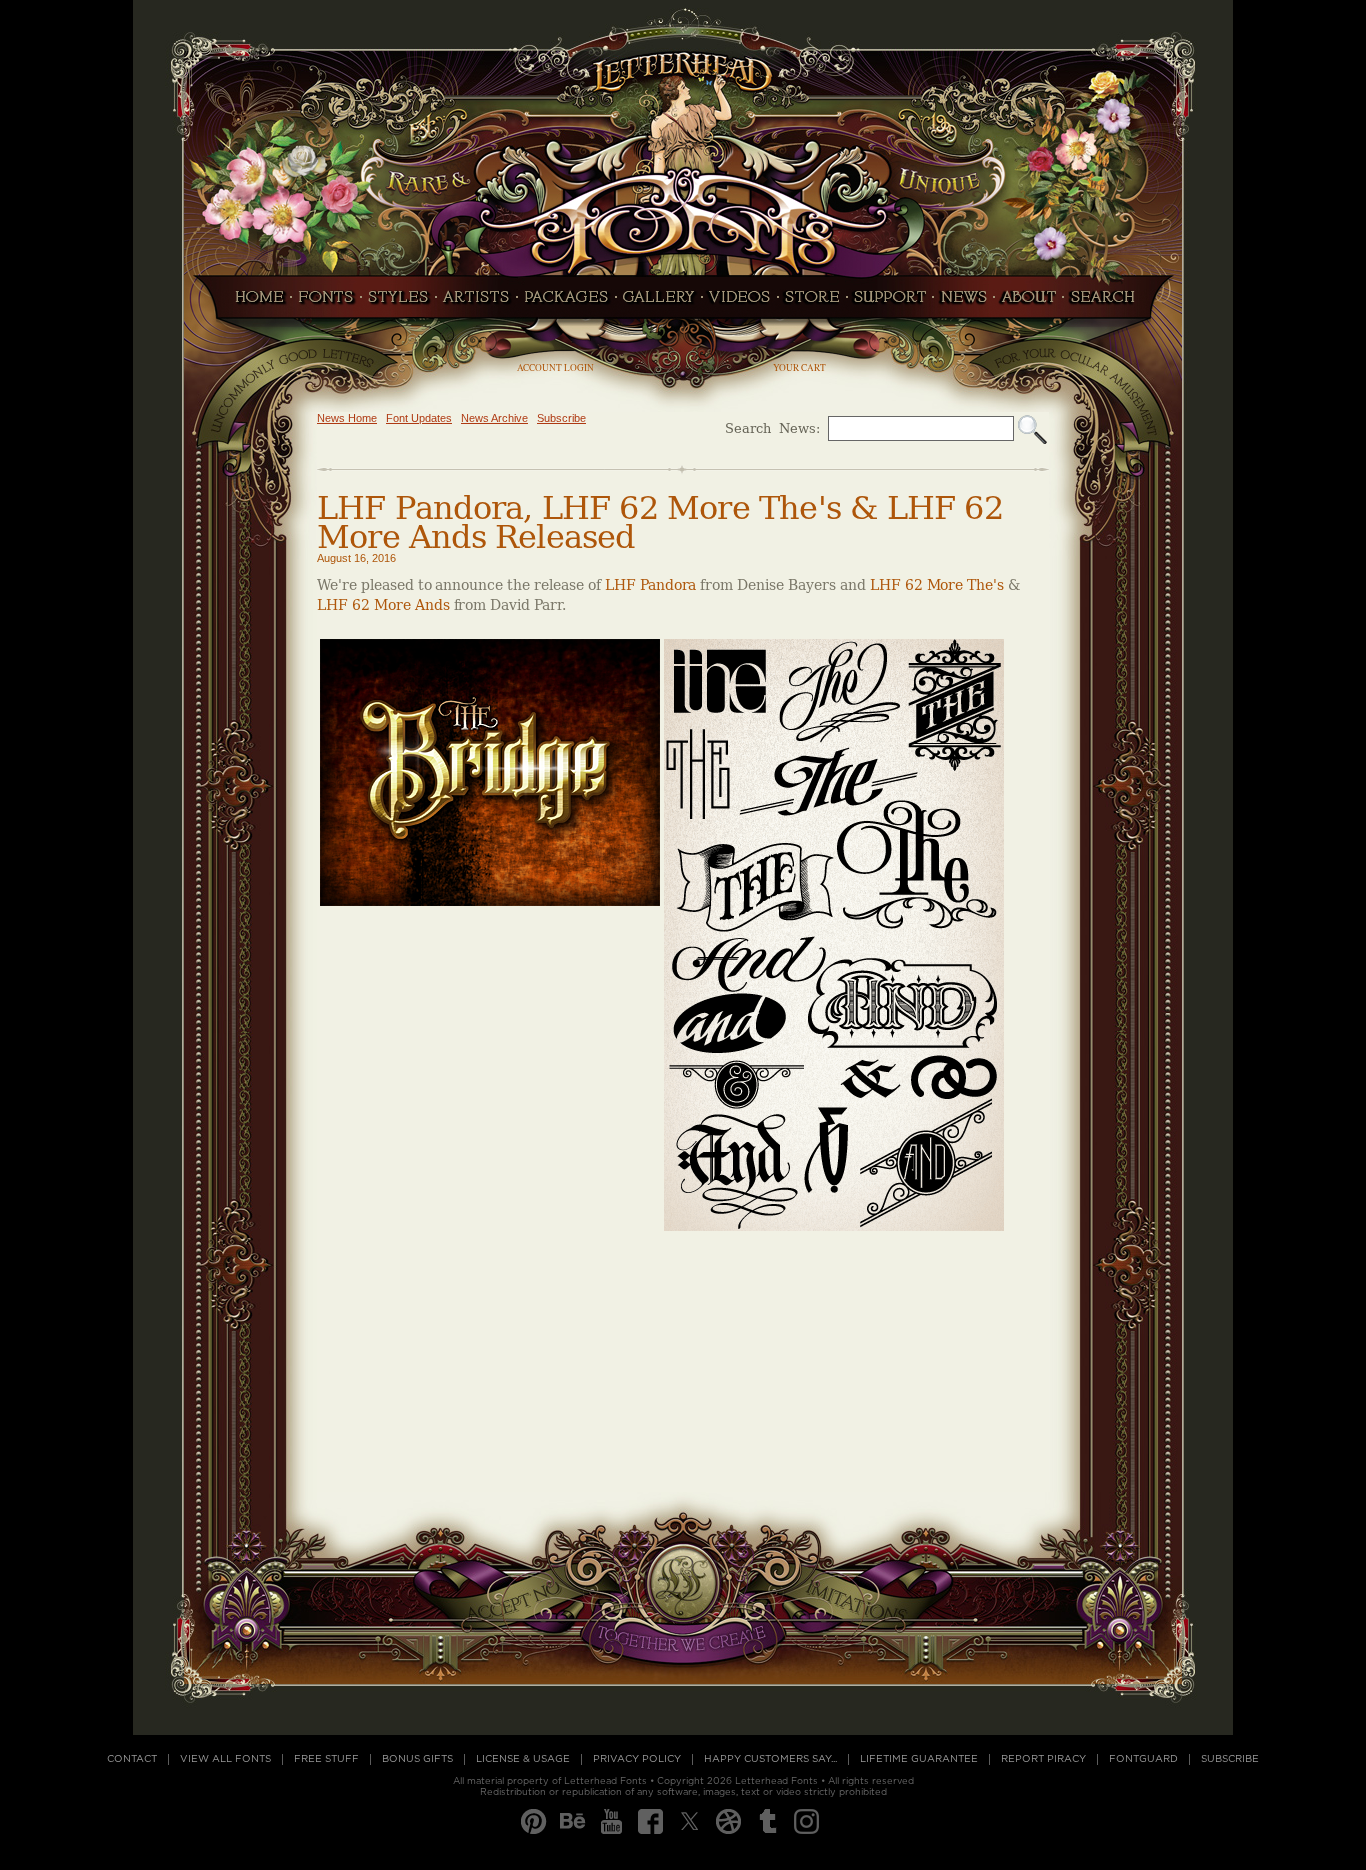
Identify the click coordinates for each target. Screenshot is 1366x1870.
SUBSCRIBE (1230, 1759)
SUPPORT (890, 303)
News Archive (494, 418)
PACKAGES (566, 303)
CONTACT (132, 1759)
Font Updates (419, 418)
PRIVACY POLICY (637, 1759)
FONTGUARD (1143, 1759)
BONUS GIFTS (417, 1759)
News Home (347, 418)
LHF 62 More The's (937, 585)
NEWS (963, 303)
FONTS (326, 303)
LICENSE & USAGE (523, 1759)
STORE (812, 303)
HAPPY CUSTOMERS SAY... (770, 1759)
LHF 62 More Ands (383, 605)
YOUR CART (799, 367)
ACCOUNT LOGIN (555, 367)
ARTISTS (476, 303)
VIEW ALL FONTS (225, 1759)
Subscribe (561, 418)
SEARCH (1108, 303)
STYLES (398, 303)
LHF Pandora (653, 585)
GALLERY (659, 303)
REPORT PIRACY (1043, 1759)
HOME (254, 303)
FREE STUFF (326, 1759)
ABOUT (1028, 303)
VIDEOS (740, 303)
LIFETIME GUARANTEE (919, 1759)
